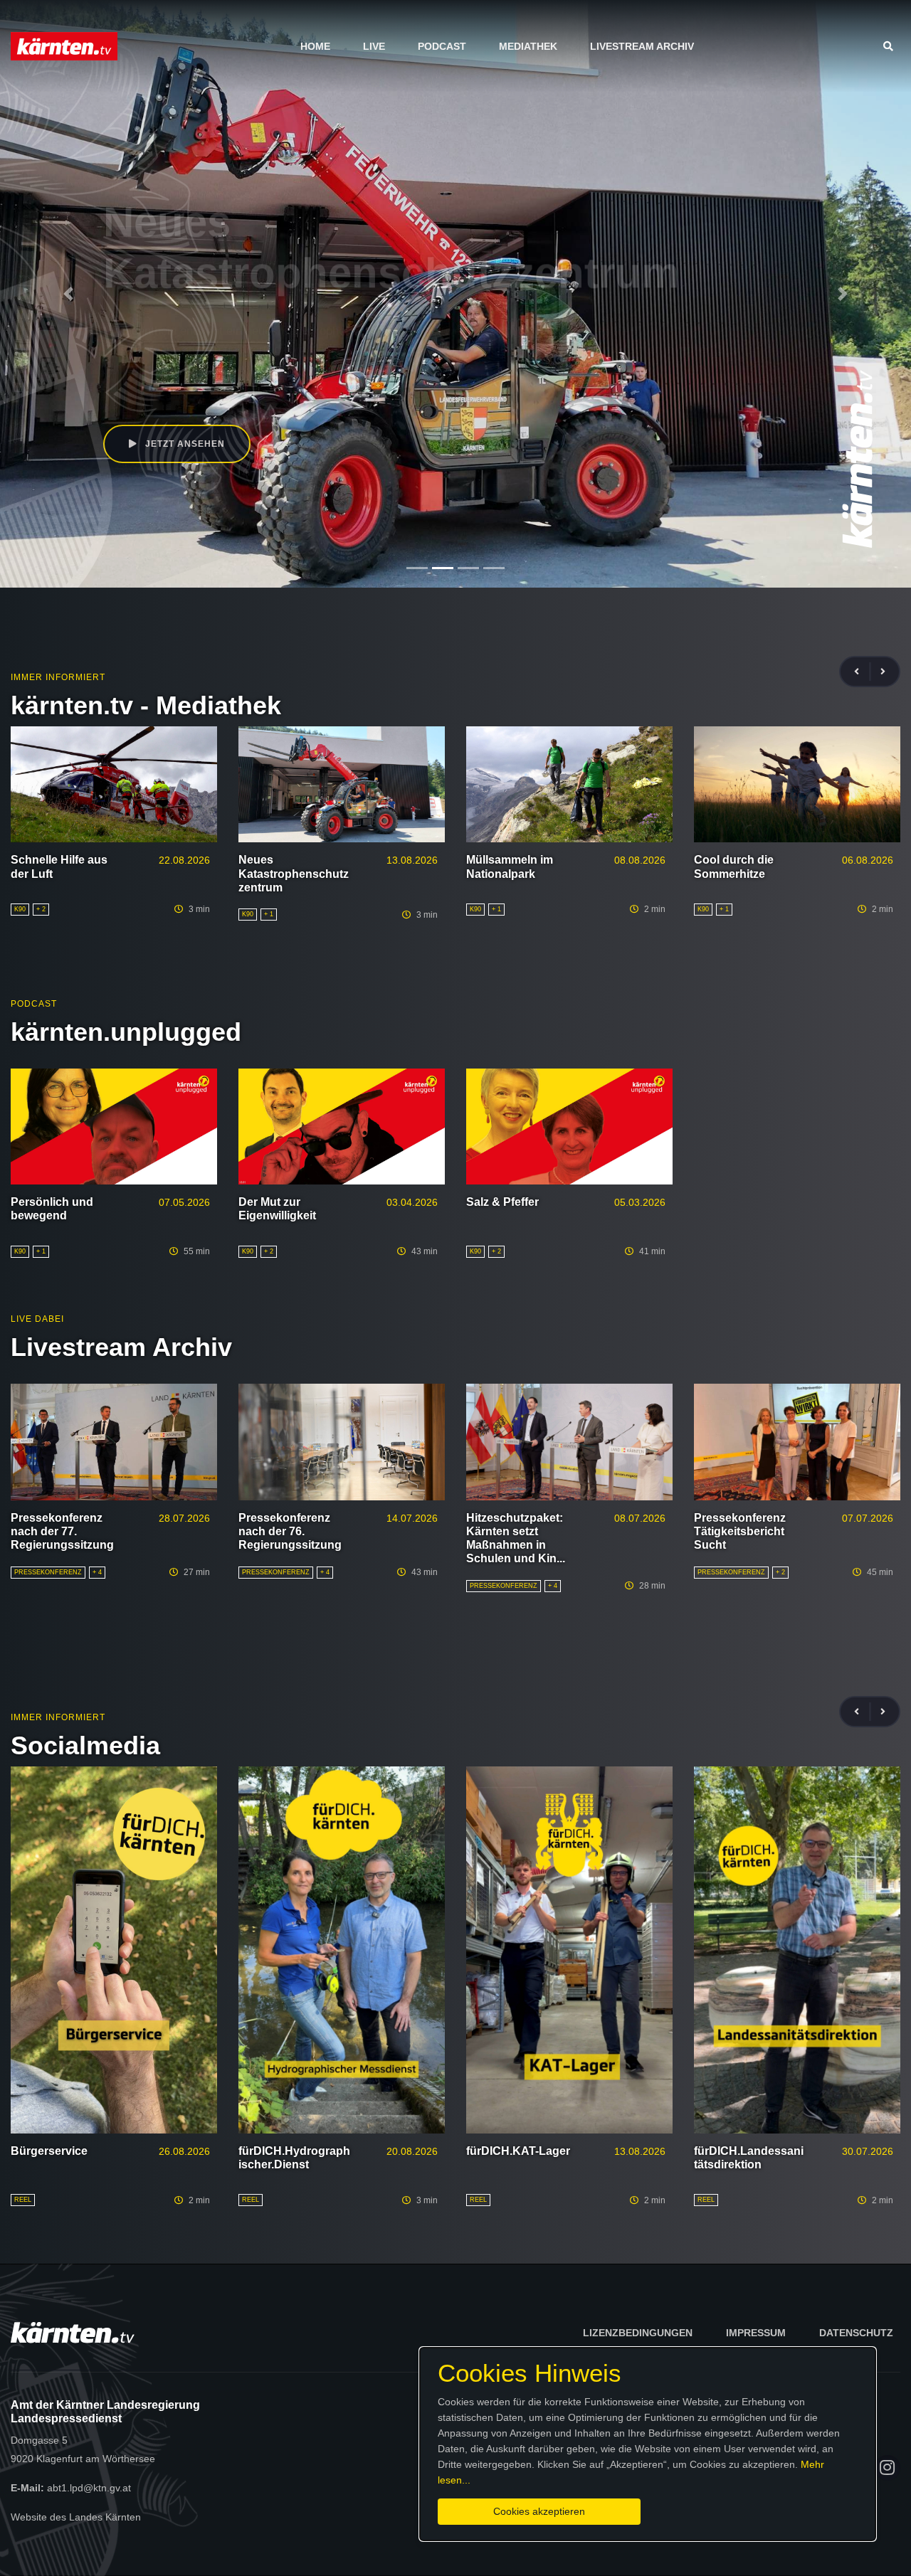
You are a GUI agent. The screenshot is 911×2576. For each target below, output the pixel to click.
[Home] (64, 46)
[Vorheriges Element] (68, 294)
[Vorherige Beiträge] (863, 672)
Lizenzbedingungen (638, 2333)
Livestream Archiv (642, 46)
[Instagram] (888, 2468)
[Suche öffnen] (892, 46)
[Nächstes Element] (843, 294)
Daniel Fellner (159, 381)
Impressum (756, 2333)
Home (315, 46)
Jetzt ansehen (184, 444)
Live (374, 46)
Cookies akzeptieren (539, 2511)
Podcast (442, 46)
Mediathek (528, 46)
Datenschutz (856, 2333)
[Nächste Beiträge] (883, 672)
